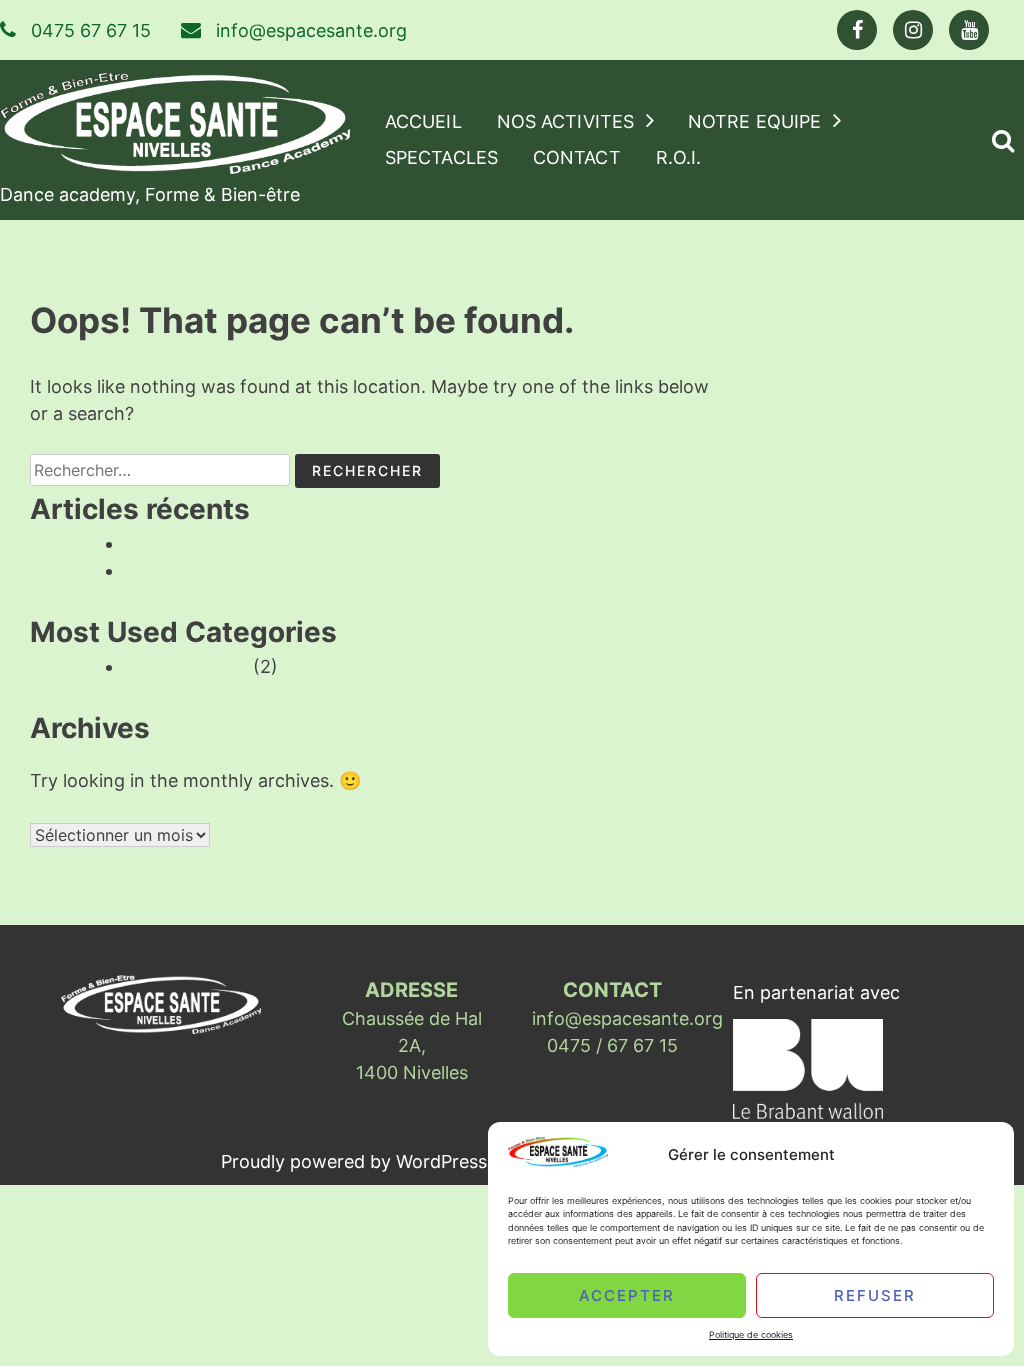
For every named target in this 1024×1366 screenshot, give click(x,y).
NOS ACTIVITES (565, 121)
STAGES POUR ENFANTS (229, 570)
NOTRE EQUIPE (754, 121)
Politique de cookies (751, 1334)
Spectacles (441, 157)
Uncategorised (186, 666)
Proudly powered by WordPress (356, 1161)
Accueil (423, 121)
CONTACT (577, 157)
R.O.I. (679, 157)
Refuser (875, 1294)
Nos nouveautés (192, 543)
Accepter (627, 1294)
